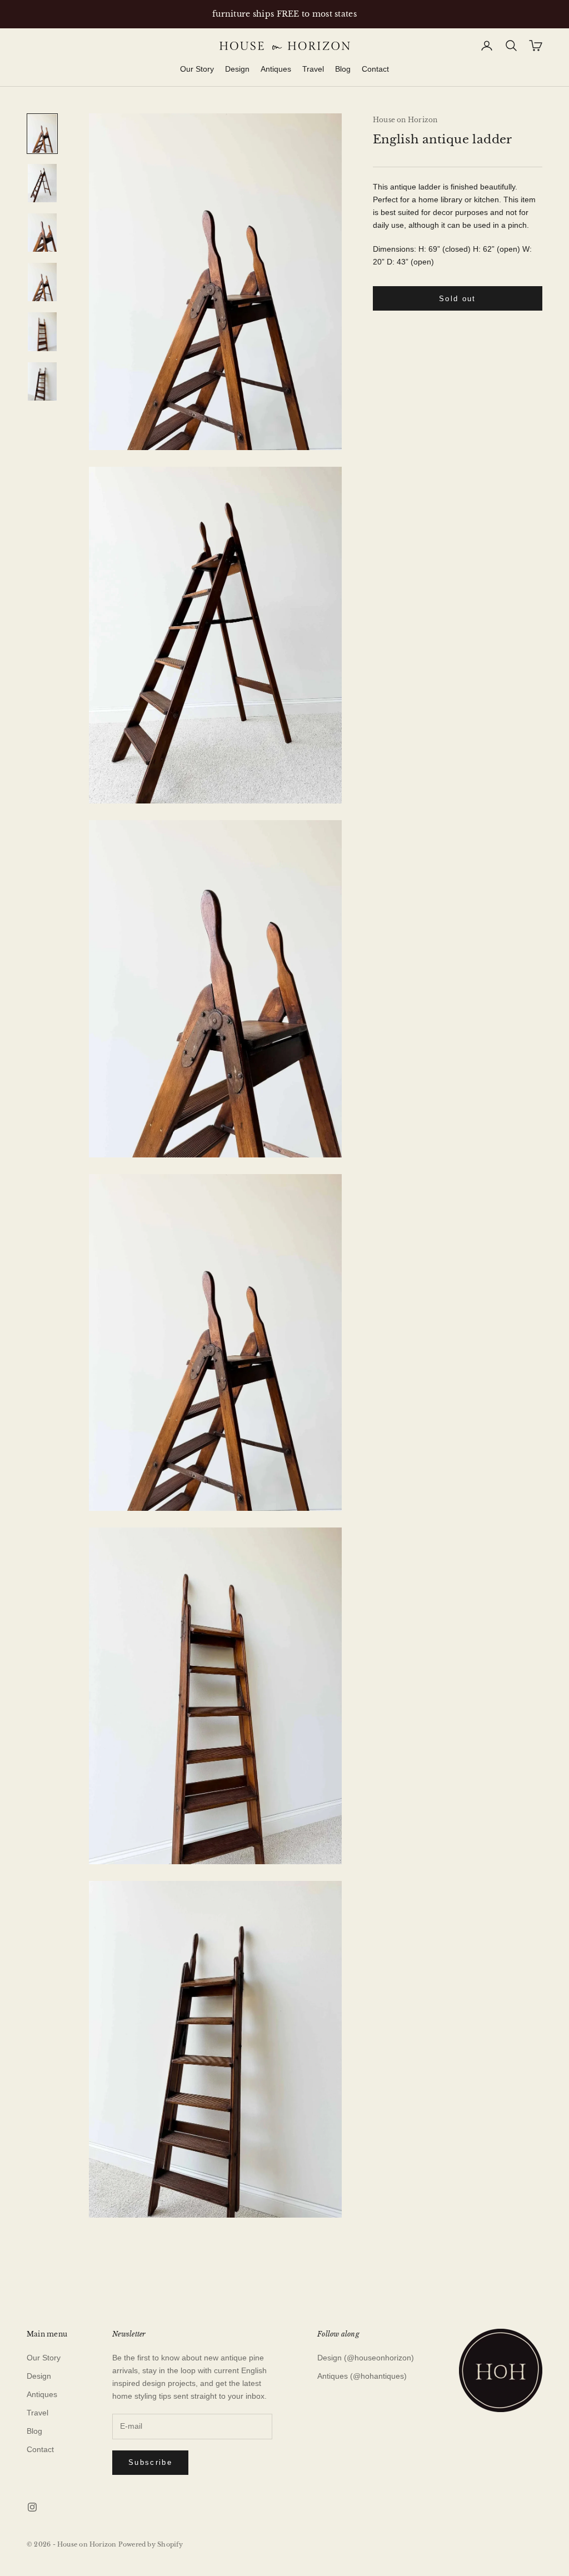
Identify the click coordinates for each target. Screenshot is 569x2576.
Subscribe (150, 2462)
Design (237, 69)
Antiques (276, 69)
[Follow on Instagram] (32, 2507)
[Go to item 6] (42, 381)
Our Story (197, 69)
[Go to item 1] (42, 134)
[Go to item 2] (42, 183)
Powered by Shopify (151, 2544)
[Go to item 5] (42, 331)
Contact (375, 69)
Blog (343, 69)
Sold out (458, 299)
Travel (313, 69)
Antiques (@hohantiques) (362, 2376)
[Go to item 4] (42, 282)
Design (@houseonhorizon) (366, 2358)
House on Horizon (405, 120)
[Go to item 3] (42, 233)
